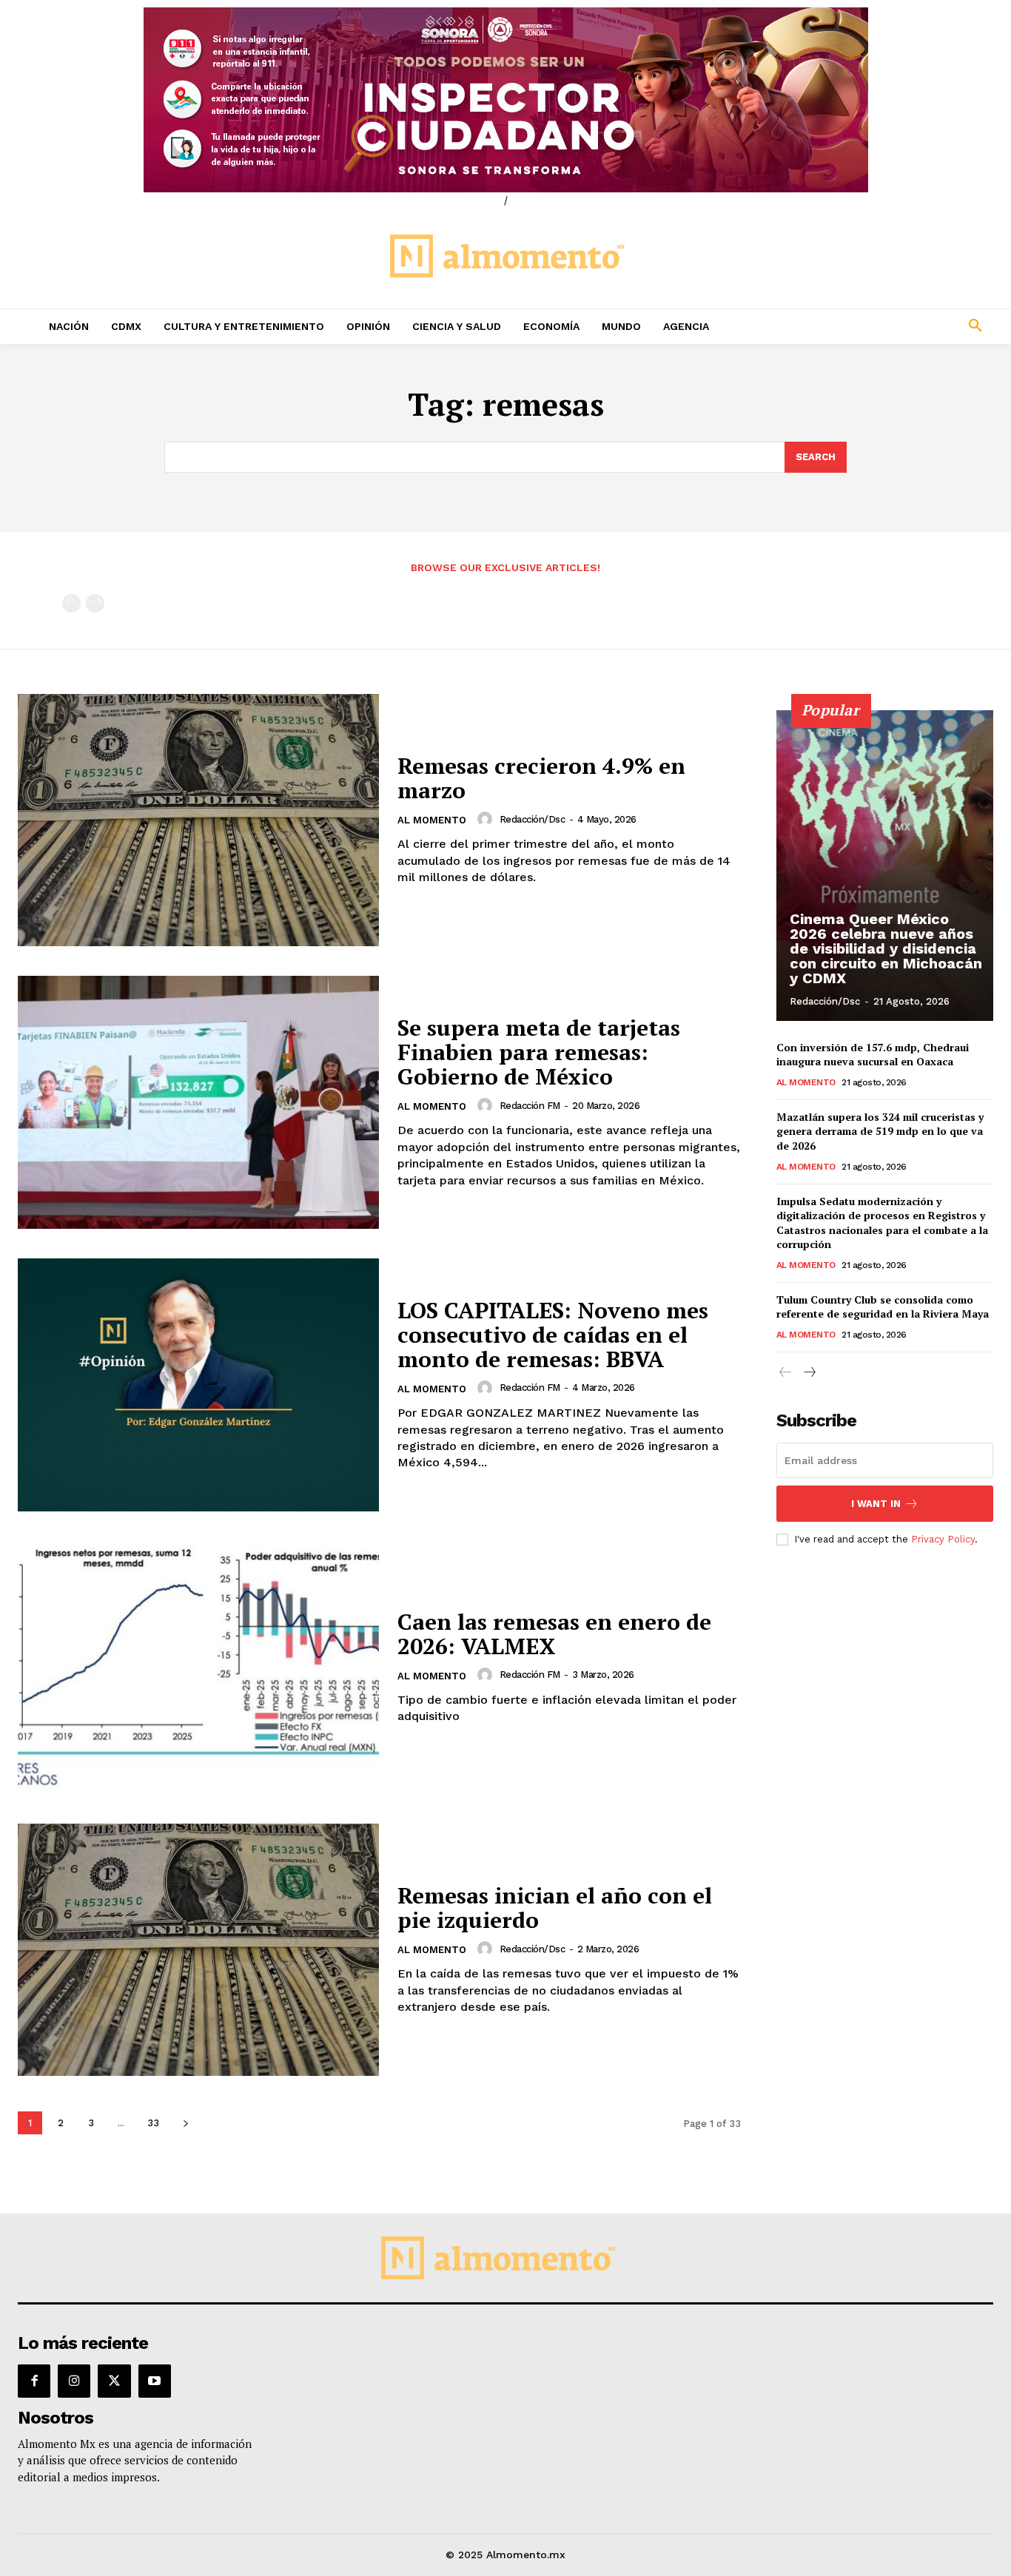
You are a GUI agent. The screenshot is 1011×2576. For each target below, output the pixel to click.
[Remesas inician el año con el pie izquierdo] (198, 1950)
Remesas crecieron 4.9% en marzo (541, 778)
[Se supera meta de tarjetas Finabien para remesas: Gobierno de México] (198, 1102)
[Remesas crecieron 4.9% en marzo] (198, 820)
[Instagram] (74, 2381)
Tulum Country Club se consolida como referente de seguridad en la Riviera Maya (883, 1307)
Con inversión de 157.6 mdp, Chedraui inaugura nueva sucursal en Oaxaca (873, 1055)
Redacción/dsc (533, 819)
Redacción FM (530, 1106)
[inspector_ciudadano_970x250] (505, 100)
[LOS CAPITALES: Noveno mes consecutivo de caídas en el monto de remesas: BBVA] (198, 1385)
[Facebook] (34, 2381)
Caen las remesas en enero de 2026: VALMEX (554, 1634)
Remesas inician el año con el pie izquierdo (555, 1908)
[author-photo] (487, 819)
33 (153, 2123)
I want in (876, 1504)
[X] (114, 2381)
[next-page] (185, 2123)
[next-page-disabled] (95, 603)
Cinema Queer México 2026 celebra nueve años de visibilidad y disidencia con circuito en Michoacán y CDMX (886, 948)
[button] (885, 326)
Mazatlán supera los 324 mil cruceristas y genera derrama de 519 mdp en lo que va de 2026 (880, 1131)
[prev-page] (71, 603)
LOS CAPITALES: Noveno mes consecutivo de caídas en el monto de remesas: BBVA (553, 1335)
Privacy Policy (943, 1539)
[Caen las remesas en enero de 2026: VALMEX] (198, 1668)
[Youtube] (155, 2381)
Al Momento (432, 820)
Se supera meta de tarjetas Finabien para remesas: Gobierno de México (539, 1052)
